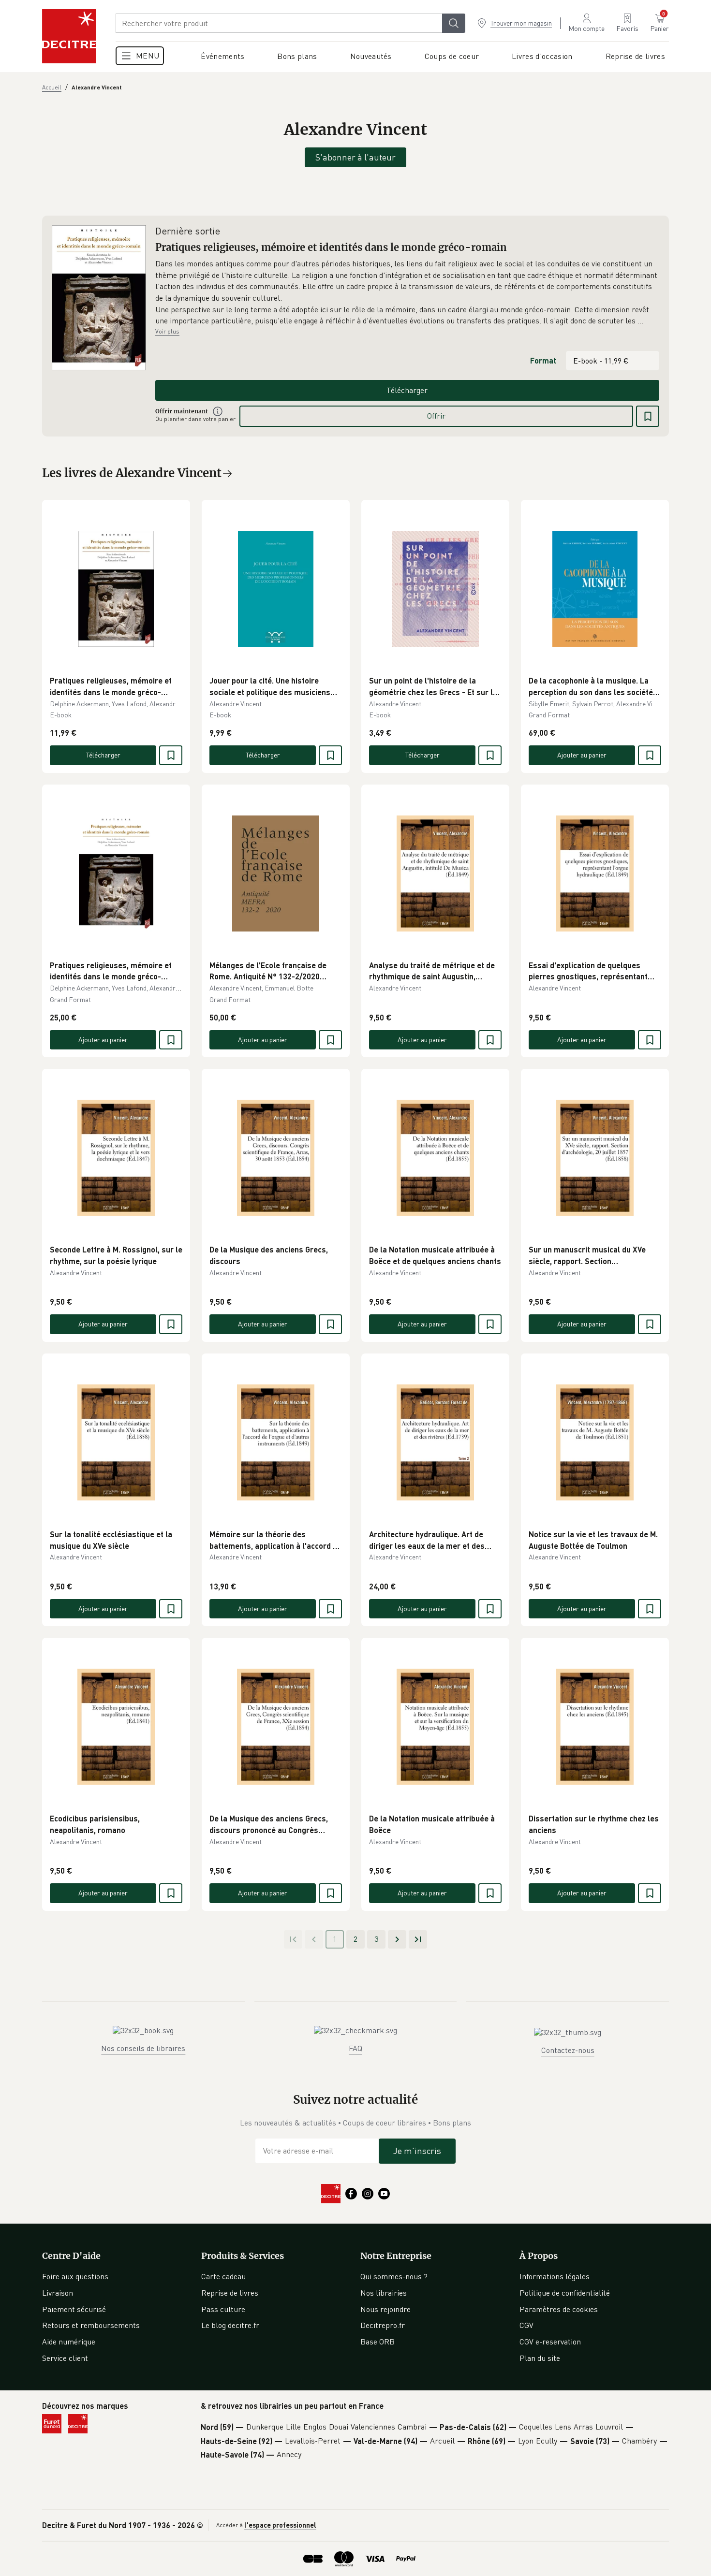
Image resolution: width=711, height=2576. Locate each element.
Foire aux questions (75, 2276)
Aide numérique (69, 2342)
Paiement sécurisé (74, 2309)
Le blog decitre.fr (230, 2325)
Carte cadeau (223, 2276)
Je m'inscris (417, 2151)
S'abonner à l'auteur (355, 157)
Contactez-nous (568, 2050)
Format (543, 360)
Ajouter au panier (582, 755)
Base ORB (378, 2342)
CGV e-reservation (550, 2342)
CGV (526, 2325)
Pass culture (223, 2309)
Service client (65, 2358)
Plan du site (540, 2358)
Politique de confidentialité (565, 2293)
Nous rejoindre (385, 2309)
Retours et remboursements (91, 2325)
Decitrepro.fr (383, 2325)
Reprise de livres (230, 2293)
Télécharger (407, 390)
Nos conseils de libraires (143, 2048)
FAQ (355, 2048)
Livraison (58, 2293)
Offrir (436, 416)
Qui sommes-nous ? (394, 2276)
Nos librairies (384, 2293)
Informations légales (555, 2276)
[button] (407, 292)
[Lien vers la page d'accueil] (69, 36)
